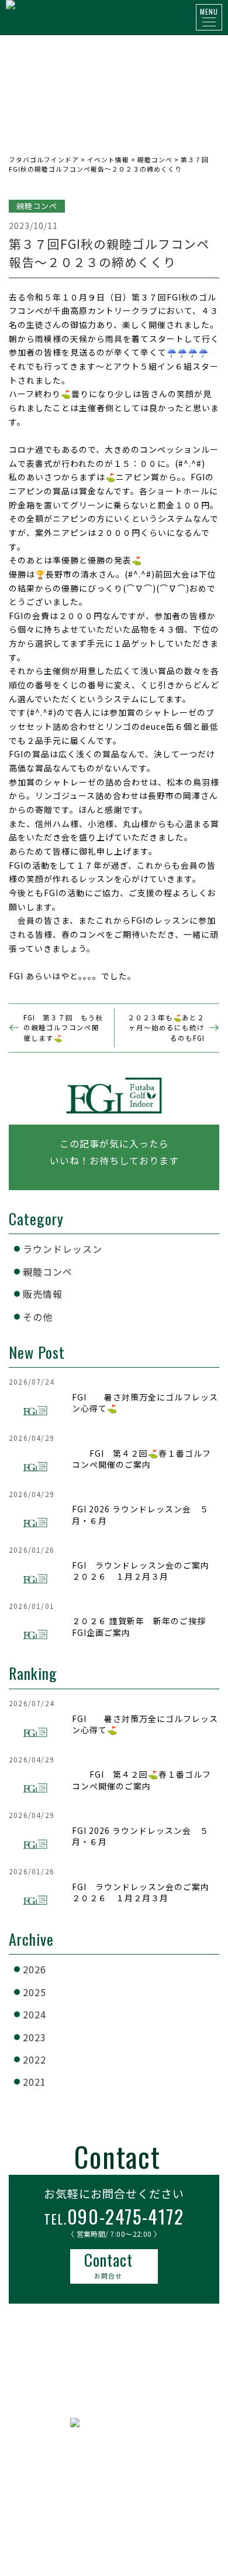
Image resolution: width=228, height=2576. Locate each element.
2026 (34, 1969)
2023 (34, 2037)
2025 (34, 1992)
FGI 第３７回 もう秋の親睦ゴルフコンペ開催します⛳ (63, 1028)
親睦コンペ (48, 1272)
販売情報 (43, 1294)
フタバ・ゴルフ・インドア (114, 2465)
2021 (34, 2082)
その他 (38, 1317)
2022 (34, 2059)
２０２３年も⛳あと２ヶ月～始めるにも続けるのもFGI (166, 1028)
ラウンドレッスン (63, 1249)
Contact (108, 2265)
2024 (34, 2014)
